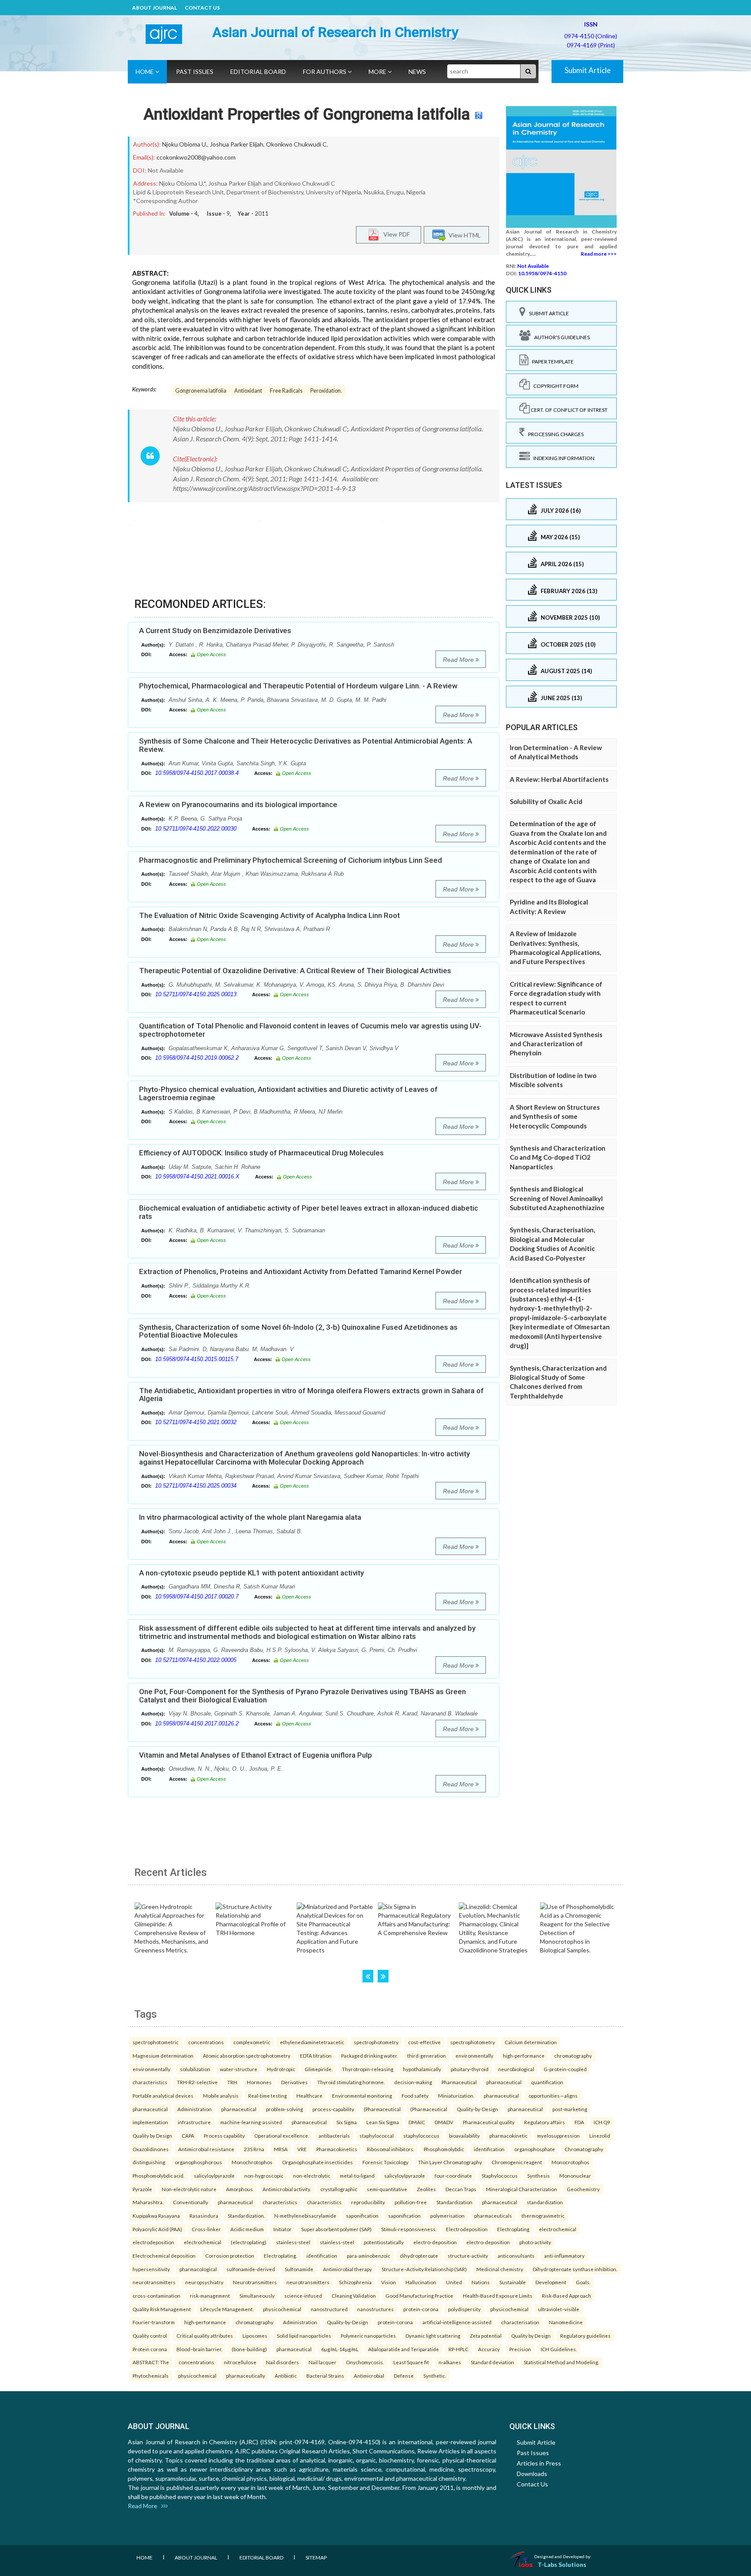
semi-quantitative (387, 2189)
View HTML (463, 235)
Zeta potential (486, 2336)
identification (489, 2149)
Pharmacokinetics (337, 2149)
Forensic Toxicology (385, 2162)
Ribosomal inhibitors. (390, 2149)
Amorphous (239, 2189)
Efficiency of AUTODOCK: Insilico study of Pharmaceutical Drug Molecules (261, 1153)
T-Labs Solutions (562, 2564)
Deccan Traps (461, 2189)
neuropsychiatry (204, 2282)
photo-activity (535, 2242)
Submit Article (588, 70)
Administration (194, 2109)
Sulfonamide (299, 2269)
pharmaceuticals (493, 2216)
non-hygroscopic (264, 2176)
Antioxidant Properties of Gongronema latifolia (307, 114)
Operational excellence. (282, 2136)
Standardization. (246, 2216)
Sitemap (316, 2558)
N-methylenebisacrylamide (305, 2216)
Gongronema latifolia (201, 391)
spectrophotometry (376, 2042)
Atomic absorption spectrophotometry (247, 2055)
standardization (545, 2202)
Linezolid (600, 2136)
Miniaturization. (456, 2096)
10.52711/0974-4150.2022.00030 (196, 829)
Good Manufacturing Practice (419, 2296)
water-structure (239, 2069)
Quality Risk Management (162, 2309)
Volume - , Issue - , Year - (219, 214)
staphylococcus (421, 2136)
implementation (150, 2122)
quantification (547, 2082)
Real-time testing (268, 2096)
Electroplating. (280, 2256)
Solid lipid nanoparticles (304, 2336)
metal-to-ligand (357, 2176)
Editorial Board (258, 72)
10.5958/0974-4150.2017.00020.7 (197, 1597)
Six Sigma (347, 2122)
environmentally (474, 2055)
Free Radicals (286, 391)
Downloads (532, 2474)
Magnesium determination (163, 2055)
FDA (579, 2122)
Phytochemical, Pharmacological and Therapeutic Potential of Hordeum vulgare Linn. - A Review (298, 686)
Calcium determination (531, 2042)
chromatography (573, 2055)
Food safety (415, 2096)
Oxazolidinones (151, 2149)
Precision (520, 2349)
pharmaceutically (246, 2376)
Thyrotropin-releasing (368, 2069)
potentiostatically (384, 2242)
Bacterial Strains (325, 2376)
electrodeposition (153, 2242)
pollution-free (411, 2202)
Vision (389, 2282)
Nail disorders (282, 2362)
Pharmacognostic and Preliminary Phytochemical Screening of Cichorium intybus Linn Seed (291, 860)
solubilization (195, 2069)
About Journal (155, 8)
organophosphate (535, 2149)
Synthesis (538, 2176)
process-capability (333, 2109)
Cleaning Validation (354, 2296)
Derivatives (294, 2082)
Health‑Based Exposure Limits (498, 2296)
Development (551, 2282)
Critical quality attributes (205, 2336)
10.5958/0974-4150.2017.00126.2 (197, 1723)
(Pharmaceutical (382, 2109)
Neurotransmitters (255, 2282)
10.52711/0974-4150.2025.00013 (196, 994)
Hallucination (421, 2282)
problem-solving (284, 2109)
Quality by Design (152, 2136)
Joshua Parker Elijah (237, 144)
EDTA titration (316, 2055)
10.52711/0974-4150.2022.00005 (196, 1660)
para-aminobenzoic (369, 2256)
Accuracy (489, 2349)
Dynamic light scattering (433, 2336)
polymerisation (447, 2216)
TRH (232, 2082)
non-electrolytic (312, 2176)
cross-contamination (156, 2296)
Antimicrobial (369, 2376)
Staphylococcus (500, 2176)
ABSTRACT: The (151, 2362)
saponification (362, 2216)
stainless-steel (293, 2242)
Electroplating (513, 2229)
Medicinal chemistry (500, 2269)
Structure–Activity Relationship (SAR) (424, 2269)
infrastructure (194, 2122)
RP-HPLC (459, 2349)
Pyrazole (142, 2189)
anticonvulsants (516, 2256)
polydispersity (464, 2309)
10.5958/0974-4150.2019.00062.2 (197, 1058)
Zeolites (426, 2189)
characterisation (520, 2322)
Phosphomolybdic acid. (158, 2176)
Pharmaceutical (459, 2082)
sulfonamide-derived (251, 2269)
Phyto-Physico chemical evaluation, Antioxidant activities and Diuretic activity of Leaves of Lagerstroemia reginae (288, 1093)
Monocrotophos (570, 2162)
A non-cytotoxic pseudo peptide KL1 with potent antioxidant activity (251, 1573)
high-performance (524, 2055)
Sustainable (513, 2282)
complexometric (252, 2042)
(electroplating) (249, 2242)
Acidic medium (247, 2229)
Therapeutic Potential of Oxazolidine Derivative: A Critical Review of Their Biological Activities (295, 971)
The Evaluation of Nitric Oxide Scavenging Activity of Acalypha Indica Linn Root (269, 915)
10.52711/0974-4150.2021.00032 (196, 1422)
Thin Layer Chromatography (450, 2162)
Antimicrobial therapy (347, 2269)
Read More (459, 660)
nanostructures (375, 2309)
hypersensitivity (151, 2269)
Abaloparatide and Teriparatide (404, 2349)
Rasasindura (204, 2216)
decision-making (413, 2082)
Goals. (583, 2282)
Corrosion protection (230, 2256)
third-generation (427, 2055)
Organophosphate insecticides (317, 2162)
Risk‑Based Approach (567, 2296)
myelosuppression (558, 2136)
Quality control (150, 2336)
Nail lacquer (322, 2362)
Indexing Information (562, 458)
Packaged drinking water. (369, 2055)
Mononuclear (575, 2176)
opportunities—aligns (553, 2096)
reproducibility (368, 2202)
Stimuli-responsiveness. (409, 2229)
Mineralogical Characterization (522, 2189)
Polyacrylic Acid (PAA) (157, 2229)
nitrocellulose (240, 2362)
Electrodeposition (467, 2229)
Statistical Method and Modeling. (561, 2362)
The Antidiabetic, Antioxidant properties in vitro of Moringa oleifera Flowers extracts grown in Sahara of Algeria (311, 1395)
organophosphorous (198, 2162)
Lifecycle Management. (227, 2309)
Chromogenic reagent (517, 2162)
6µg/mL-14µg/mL (340, 2349)
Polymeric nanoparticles (368, 2336)
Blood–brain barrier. (199, 2349)
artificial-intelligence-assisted (457, 2322)
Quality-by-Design (477, 2109)
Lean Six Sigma (383, 2122)
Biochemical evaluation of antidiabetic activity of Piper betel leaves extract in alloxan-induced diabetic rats (309, 1212)
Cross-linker (206, 2229)
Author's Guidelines (560, 337)
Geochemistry (583, 2189)
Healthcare (309, 2096)
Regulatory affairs (545, 2122)
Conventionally (191, 2202)
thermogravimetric (543, 2216)
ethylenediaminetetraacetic (312, 2042)
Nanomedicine (566, 2322)
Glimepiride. (319, 2069)
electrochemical (558, 2229)
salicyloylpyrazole (214, 2176)
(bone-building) (249, 2349)
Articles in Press (539, 2463)
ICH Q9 (602, 2122)
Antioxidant (248, 391)
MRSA (281, 2149)
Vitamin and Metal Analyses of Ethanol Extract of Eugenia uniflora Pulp (256, 1755)
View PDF (395, 234)
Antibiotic (286, 2376)
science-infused (303, 2296)
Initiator (282, 2229)
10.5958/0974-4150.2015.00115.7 (197, 1359)
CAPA (188, 2136)
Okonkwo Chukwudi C (296, 144)
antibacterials (334, 2136)
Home (145, 72)
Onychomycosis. (365, 2362)
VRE (302, 2149)
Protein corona (150, 2349)
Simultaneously (257, 2296)
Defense (404, 2376)
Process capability (224, 2136)
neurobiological (516, 2069)
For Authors (325, 72)
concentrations (206, 2042)
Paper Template (551, 362)
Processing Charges (554, 434)
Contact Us (202, 8)
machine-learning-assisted (251, 2122)
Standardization (454, 2202)
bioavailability (464, 2136)
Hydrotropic (281, 2069)
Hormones (259, 2082)
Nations (481, 2282)
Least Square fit (411, 2362)
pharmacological (198, 2269)
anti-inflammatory (564, 2256)
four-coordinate (453, 2176)
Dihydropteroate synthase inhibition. (575, 2269)
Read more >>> (599, 254)
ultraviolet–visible (559, 2309)
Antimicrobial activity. (287, 2189)
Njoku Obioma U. (185, 144)
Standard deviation (492, 2362)
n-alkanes (450, 2362)
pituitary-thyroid (470, 2069)
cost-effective (424, 2042)
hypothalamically (422, 2069)
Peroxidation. (326, 391)
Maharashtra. (148, 2202)
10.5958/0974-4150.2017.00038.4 (197, 773)
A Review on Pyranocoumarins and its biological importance (238, 804)
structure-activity (468, 2256)
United (454, 2282)
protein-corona (421, 2309)
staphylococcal (377, 2136)
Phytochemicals (151, 2376)
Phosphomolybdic (444, 2149)
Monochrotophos (252, 2162)
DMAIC (417, 2122)
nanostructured (329, 2309)
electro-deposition (435, 2242)
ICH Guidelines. (559, 2349)
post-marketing (570, 2109)
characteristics (150, 2082)
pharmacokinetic (508, 2136)
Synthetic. (435, 2376)
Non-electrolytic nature (189, 2189)
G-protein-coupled (565, 2069)
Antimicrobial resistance (206, 2149)
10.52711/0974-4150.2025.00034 (196, 1486)
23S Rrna (254, 2149)
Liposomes (255, 2336)
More (378, 72)
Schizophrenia (355, 2282)
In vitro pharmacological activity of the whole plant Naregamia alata (250, 1517)
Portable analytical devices (163, 2096)
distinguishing (149, 2162)
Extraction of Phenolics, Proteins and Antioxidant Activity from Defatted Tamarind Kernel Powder (301, 1271)
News (417, 72)
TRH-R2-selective (197, 2082)
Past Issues (195, 72)
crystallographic (339, 2189)
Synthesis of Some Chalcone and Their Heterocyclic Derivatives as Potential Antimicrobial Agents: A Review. (306, 745)
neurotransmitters (154, 2282)
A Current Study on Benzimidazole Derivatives (215, 631)
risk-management (210, 2296)
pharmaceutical (504, 2082)
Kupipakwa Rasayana (156, 2216)
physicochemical (282, 2309)
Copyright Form (554, 386)
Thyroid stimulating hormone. (351, 2082)
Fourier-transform (154, 2322)
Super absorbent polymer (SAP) (336, 2229)
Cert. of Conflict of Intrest (569, 410)
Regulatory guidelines (585, 2336)
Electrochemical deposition (164, 2256)
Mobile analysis (221, 2096)
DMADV (444, 2122)
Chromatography (584, 2149)
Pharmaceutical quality (489, 2122)
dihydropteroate (419, 2256)
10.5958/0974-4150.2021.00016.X (197, 1176)
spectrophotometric (156, 2042)
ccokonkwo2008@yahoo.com (196, 157)
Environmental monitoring (362, 2096)
